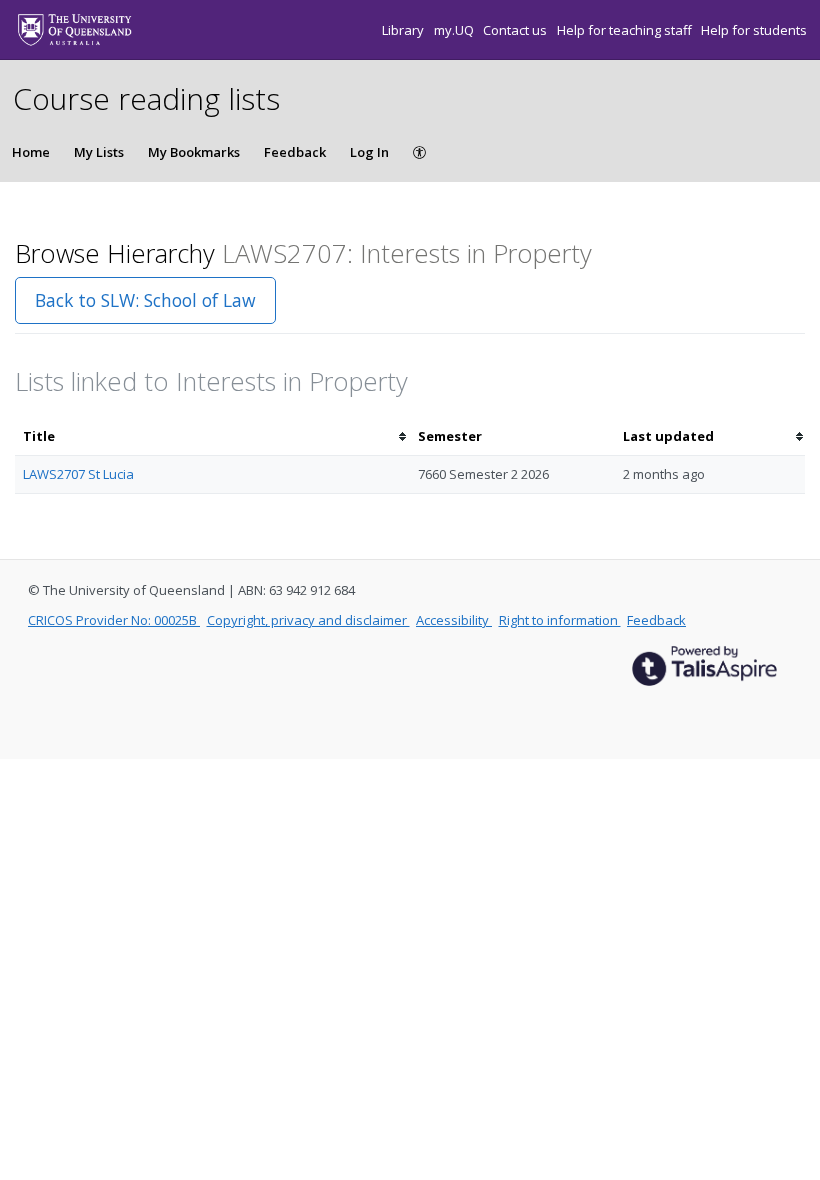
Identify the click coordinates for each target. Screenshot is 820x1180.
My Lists (99, 152)
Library (404, 30)
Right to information (560, 620)
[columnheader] (212, 436)
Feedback (295, 152)
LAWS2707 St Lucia (78, 474)
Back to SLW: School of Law (145, 300)
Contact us (516, 30)
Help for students (754, 30)
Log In (369, 152)
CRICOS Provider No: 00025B (114, 620)
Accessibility (454, 620)
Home (31, 152)
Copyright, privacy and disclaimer (308, 620)
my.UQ (455, 30)
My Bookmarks (194, 152)
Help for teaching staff (626, 30)
